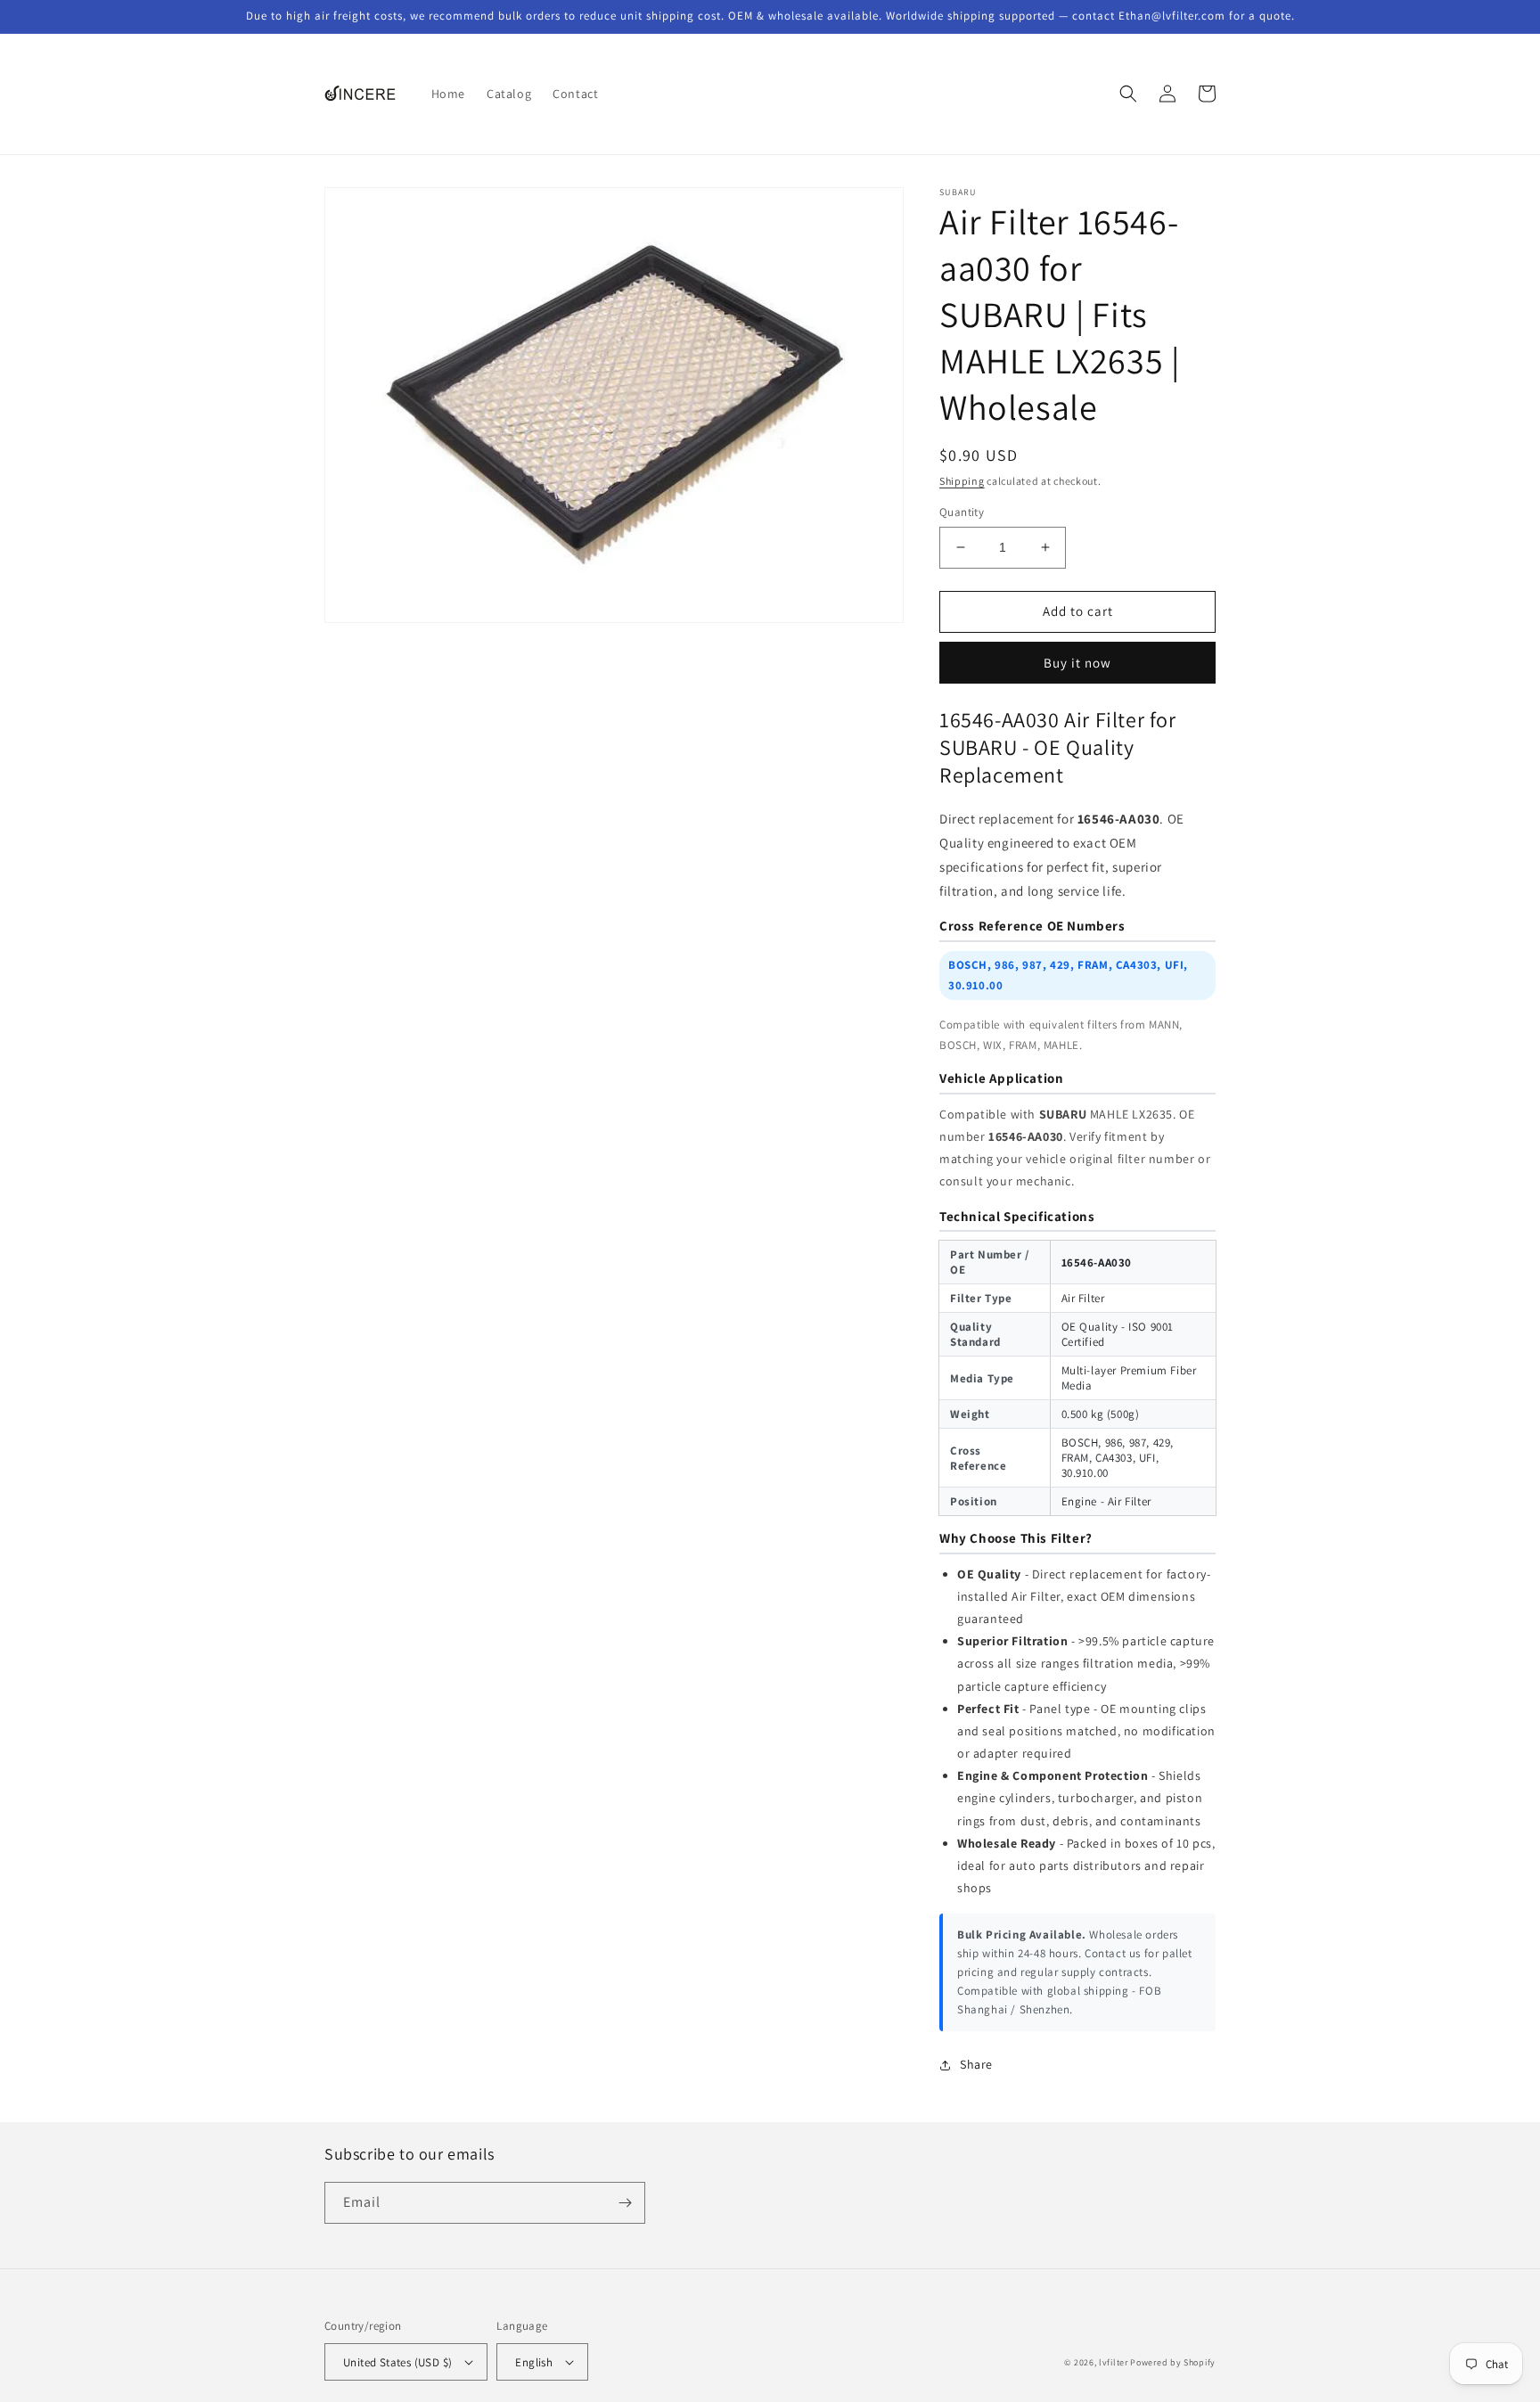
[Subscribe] (625, 2203)
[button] (1128, 94)
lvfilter (1114, 2362)
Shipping (962, 481)
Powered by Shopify (1173, 2362)
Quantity (962, 512)
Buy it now (1077, 663)
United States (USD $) (397, 2362)
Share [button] (976, 2064)
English (534, 2362)
